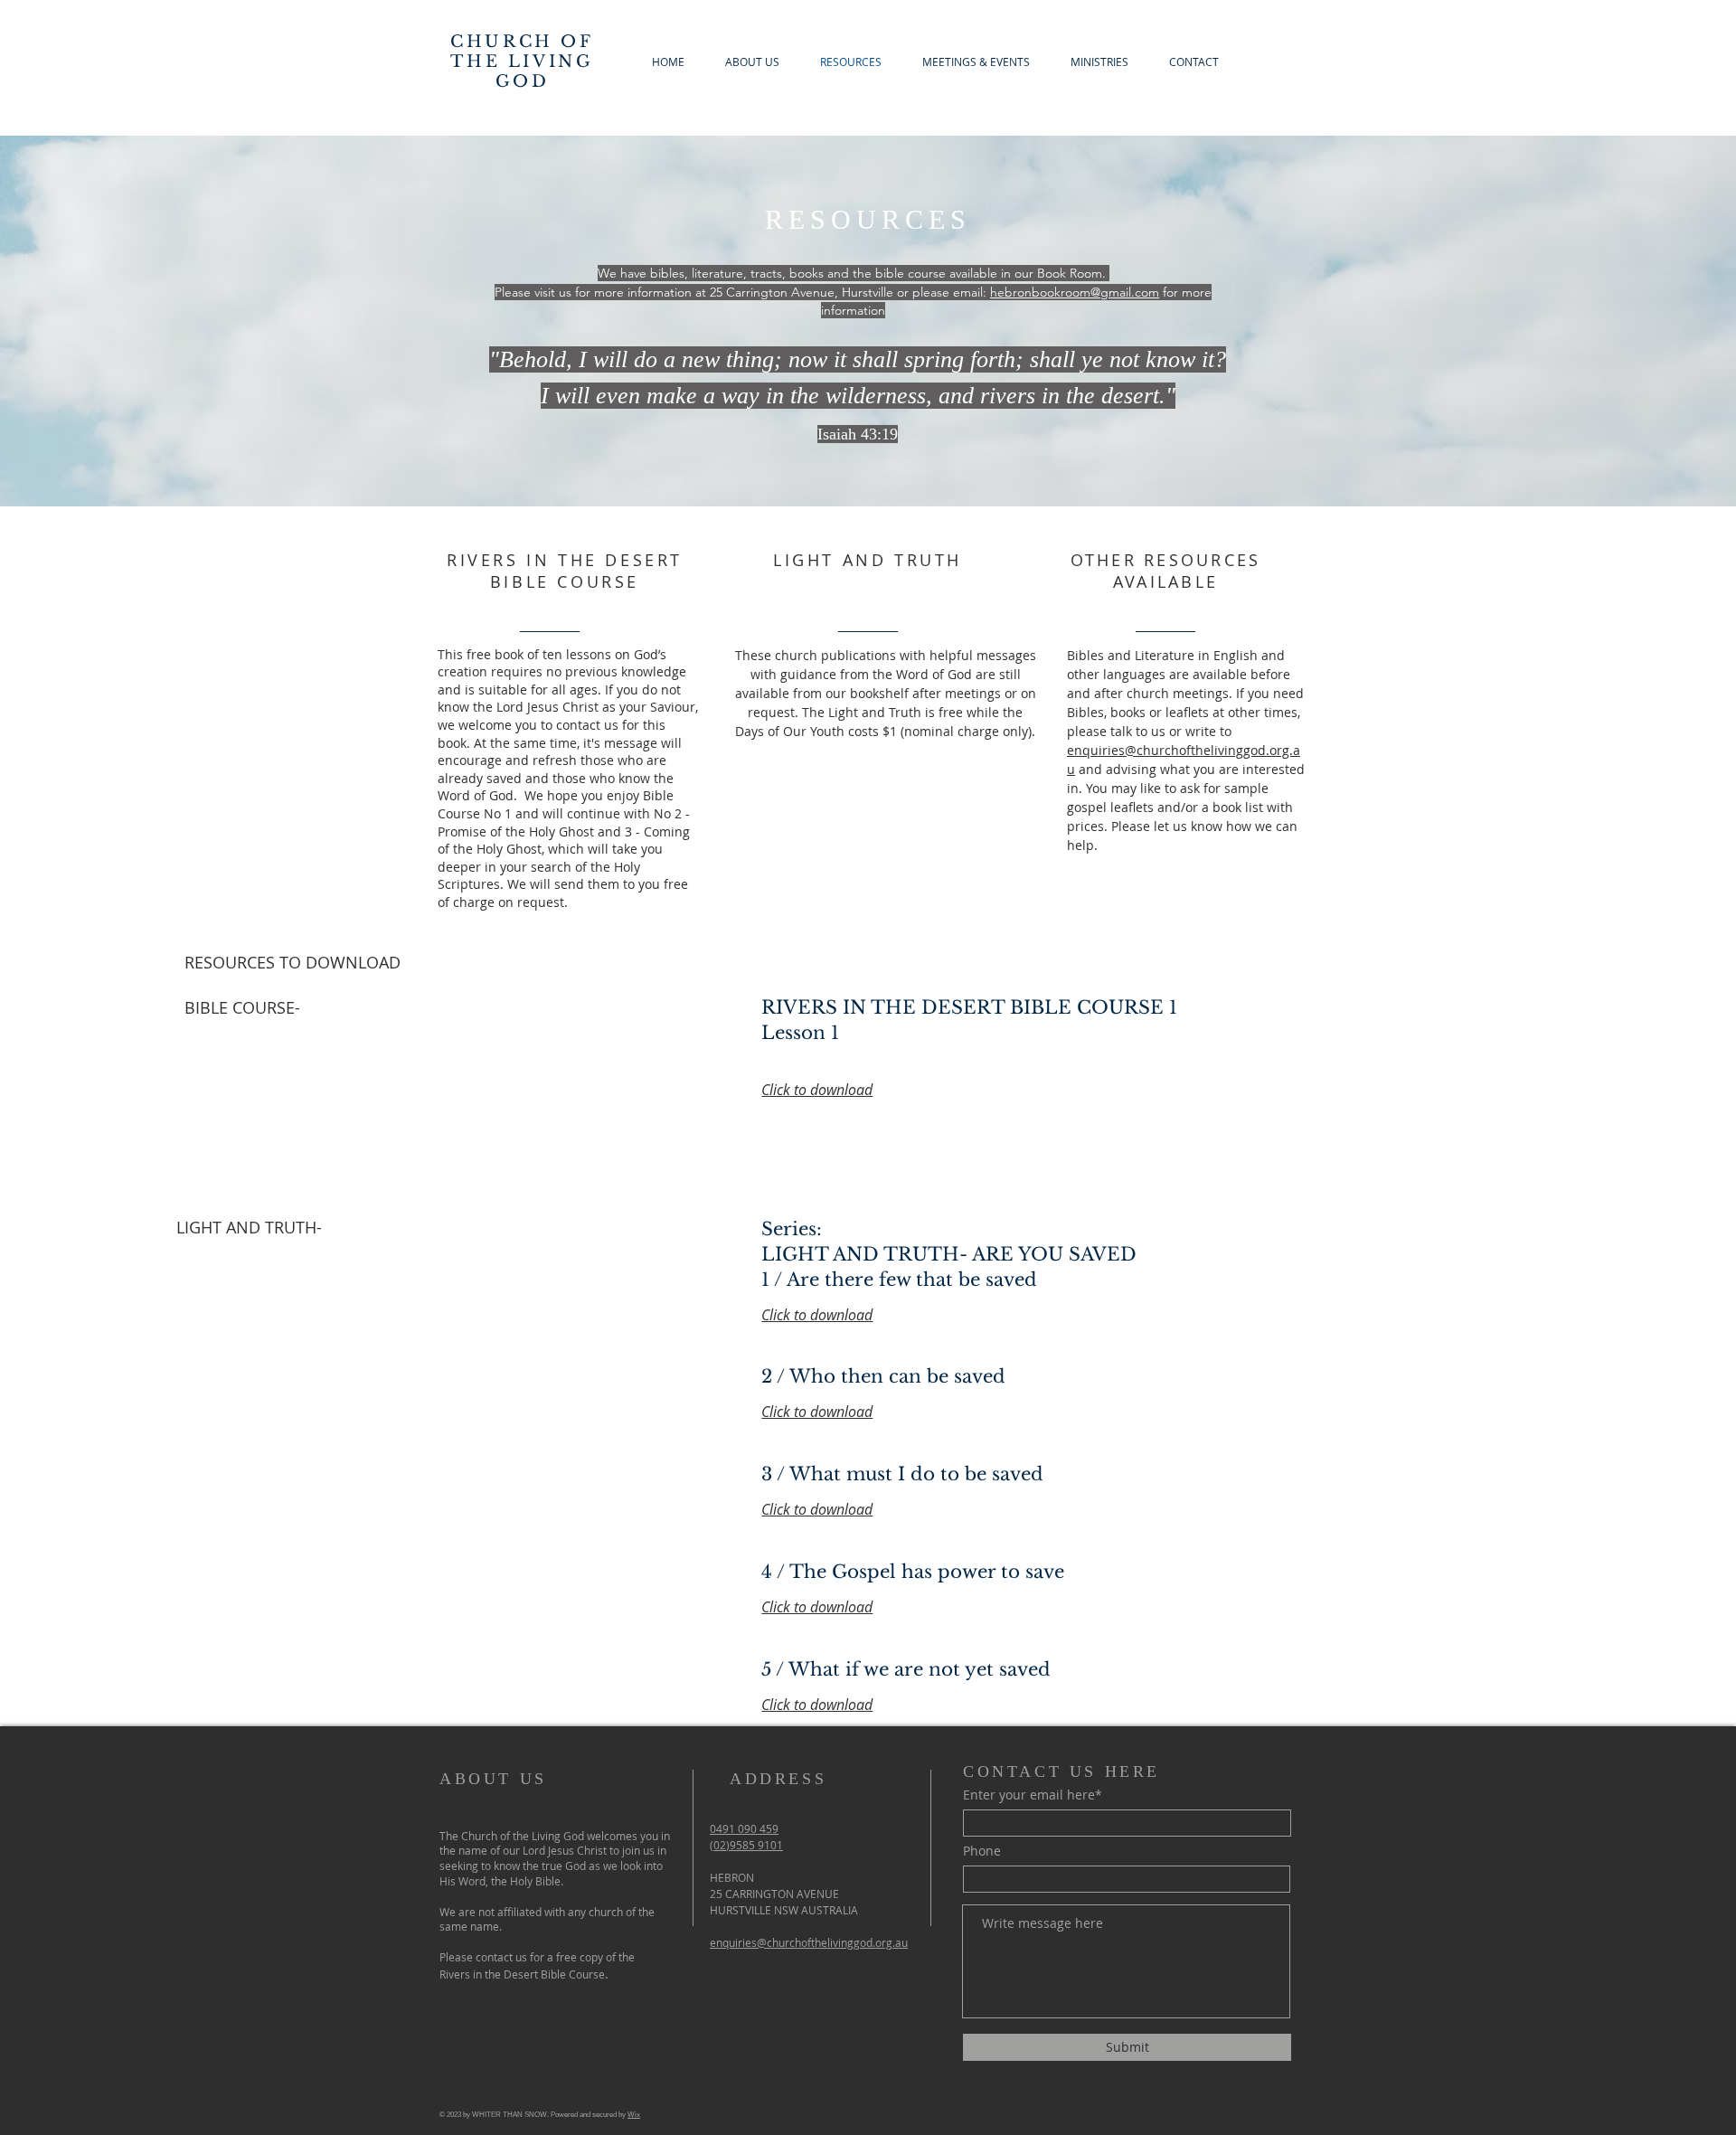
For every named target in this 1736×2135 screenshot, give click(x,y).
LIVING (551, 61)
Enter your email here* (1033, 1795)
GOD (523, 81)
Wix (634, 2115)
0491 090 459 (744, 1828)
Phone (982, 1851)
